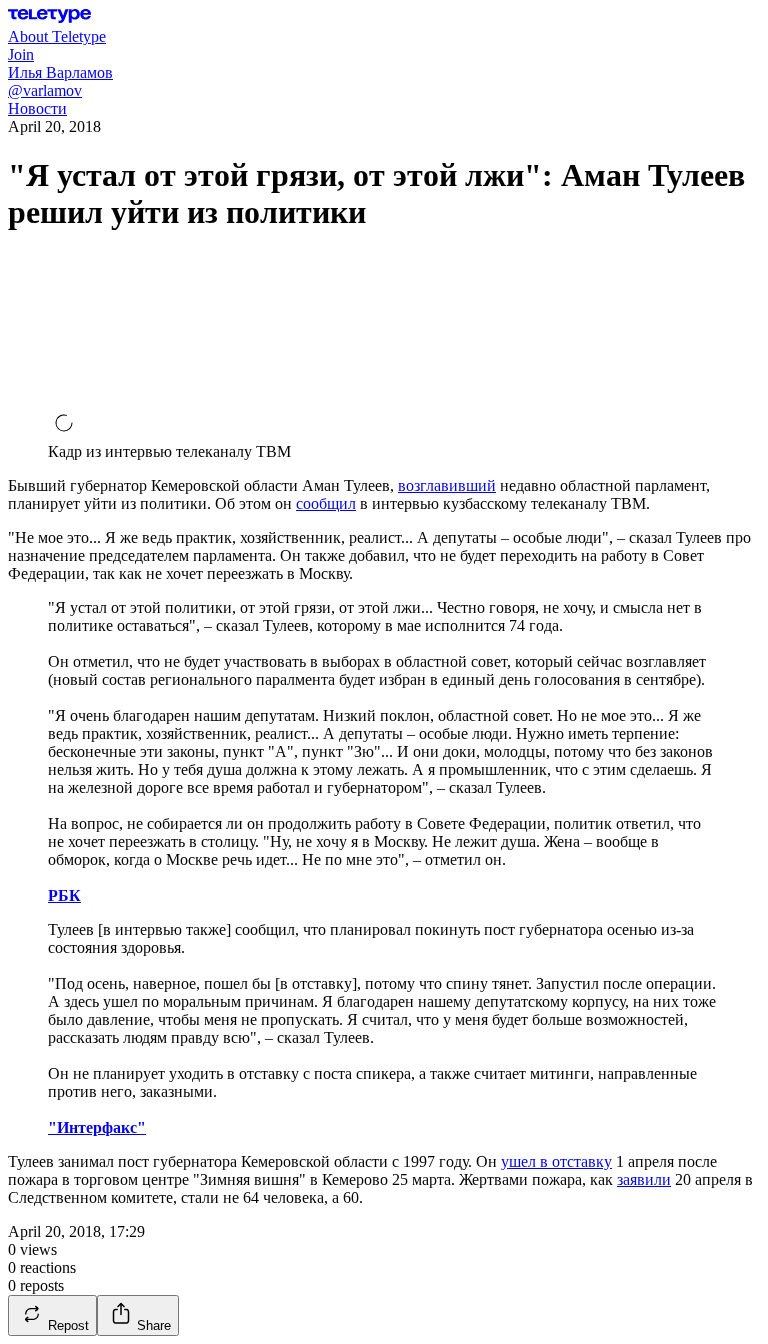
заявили (644, 1179)
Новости (37, 108)
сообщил (326, 503)
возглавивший (447, 485)
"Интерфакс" (97, 1127)
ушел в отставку (556, 1161)
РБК (64, 895)
